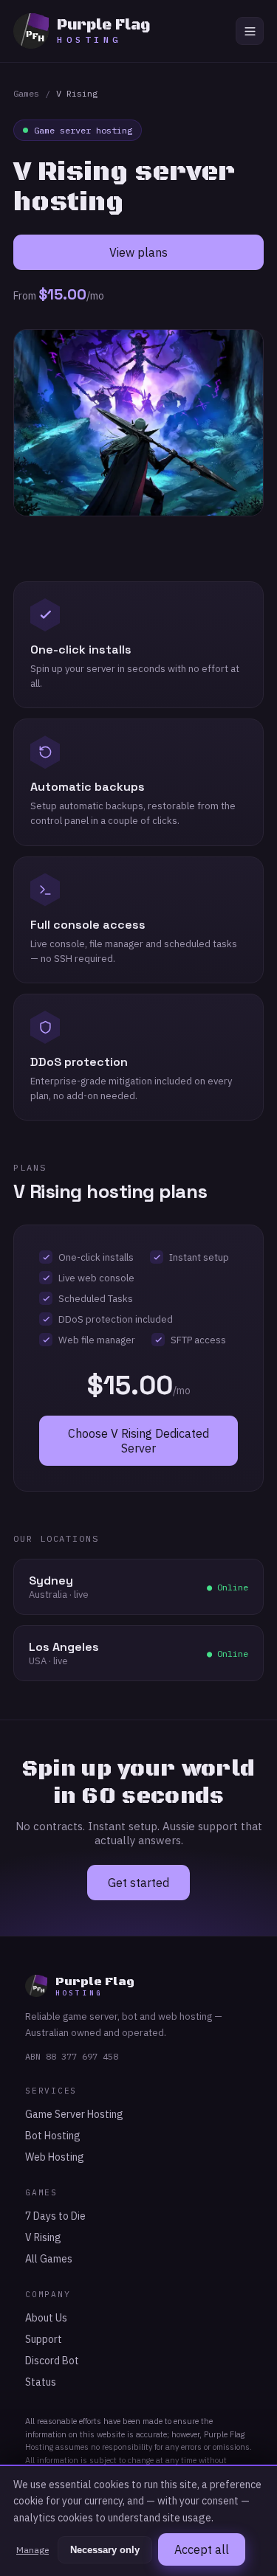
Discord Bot (52, 2361)
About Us (46, 2318)
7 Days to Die (55, 2216)
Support (44, 2339)
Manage (33, 2550)
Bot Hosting (53, 2136)
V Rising (43, 2237)
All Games (49, 2259)
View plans (138, 252)
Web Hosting (55, 2157)
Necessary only (105, 2550)
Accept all (202, 2549)
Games (26, 93)
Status (41, 2382)
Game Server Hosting (74, 2114)
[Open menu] (250, 31)
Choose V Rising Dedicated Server (138, 1441)
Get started (138, 1883)
